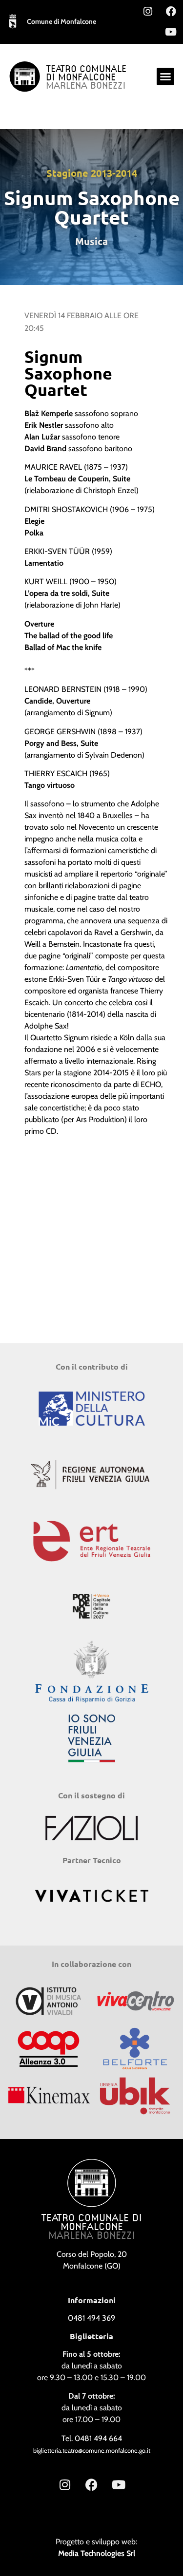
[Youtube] (171, 32)
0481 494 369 (91, 2318)
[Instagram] (148, 11)
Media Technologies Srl (97, 2553)
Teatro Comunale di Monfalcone (86, 74)
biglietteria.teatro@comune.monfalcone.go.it (92, 2451)
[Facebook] (171, 11)
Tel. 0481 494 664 (92, 2438)
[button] (165, 76)
